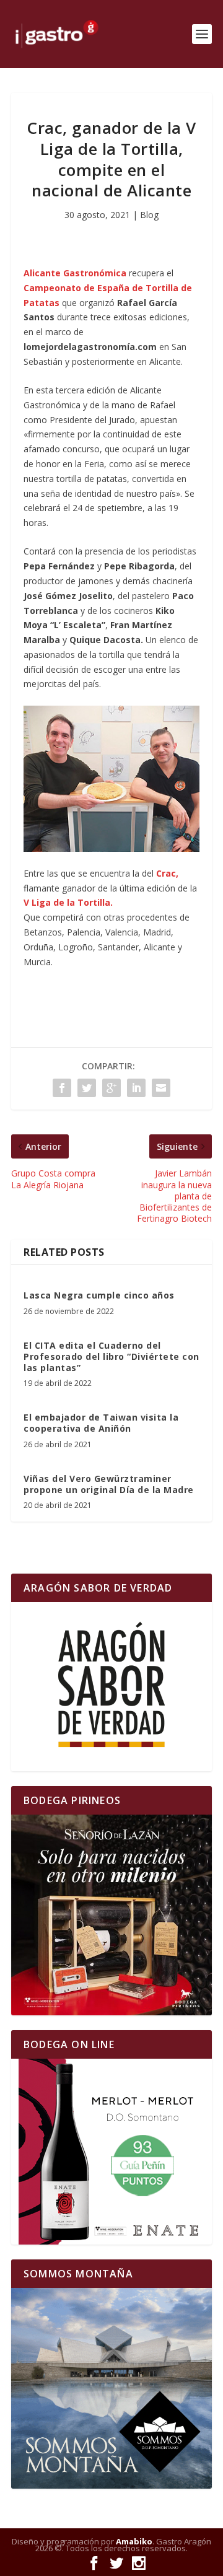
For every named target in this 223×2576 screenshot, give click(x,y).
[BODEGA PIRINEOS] (111, 1915)
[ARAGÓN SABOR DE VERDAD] (111, 1687)
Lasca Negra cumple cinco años (99, 1295)
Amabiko (134, 2541)
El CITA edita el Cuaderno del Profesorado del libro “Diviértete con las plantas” (111, 1356)
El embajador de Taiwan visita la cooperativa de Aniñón (101, 1423)
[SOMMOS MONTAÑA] (111, 2388)
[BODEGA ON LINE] (111, 2152)
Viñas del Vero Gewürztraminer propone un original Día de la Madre (109, 1484)
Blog (149, 215)
